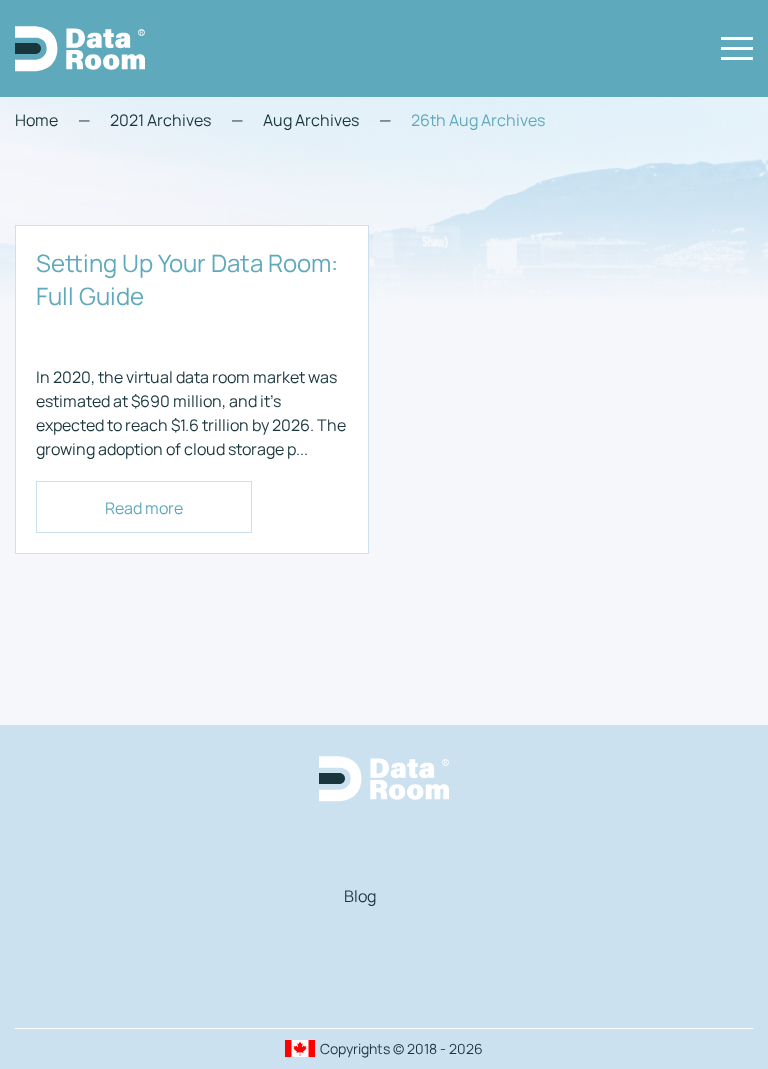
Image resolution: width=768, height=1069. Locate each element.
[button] (737, 48)
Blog (360, 896)
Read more (144, 508)
